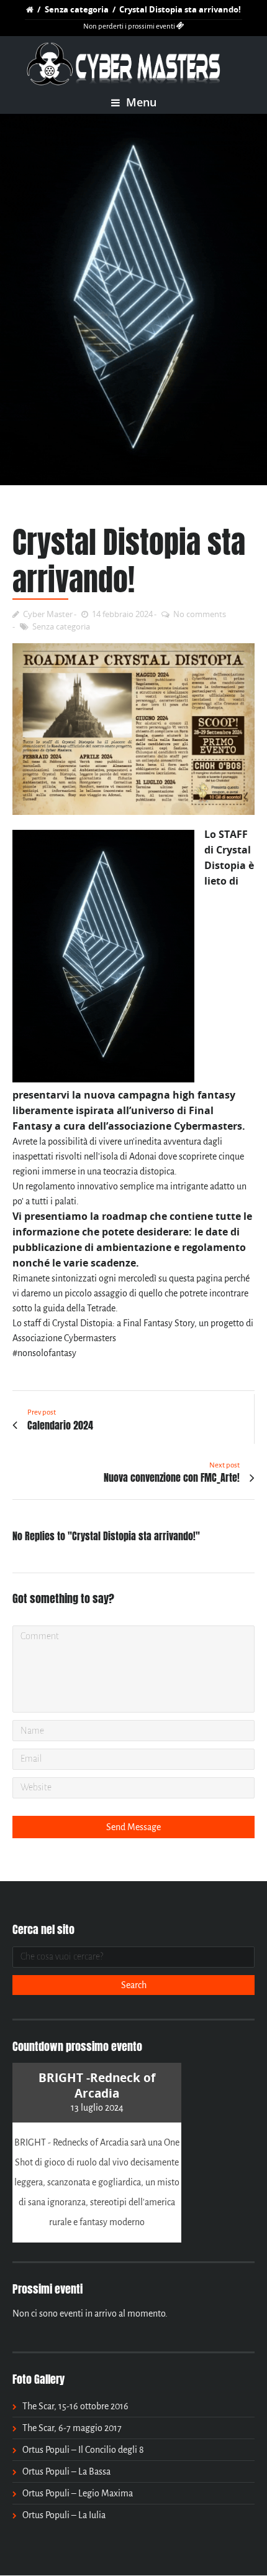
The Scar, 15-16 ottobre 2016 (75, 2406)
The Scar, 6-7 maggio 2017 (72, 2428)
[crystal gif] (133, 300)
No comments (200, 614)
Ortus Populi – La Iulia (64, 2515)
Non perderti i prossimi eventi (130, 26)
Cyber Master (48, 614)
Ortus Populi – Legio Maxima (78, 2493)
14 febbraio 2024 (122, 614)
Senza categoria (77, 9)
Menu (140, 102)
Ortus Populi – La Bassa (66, 2471)
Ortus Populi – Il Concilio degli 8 (83, 2450)
